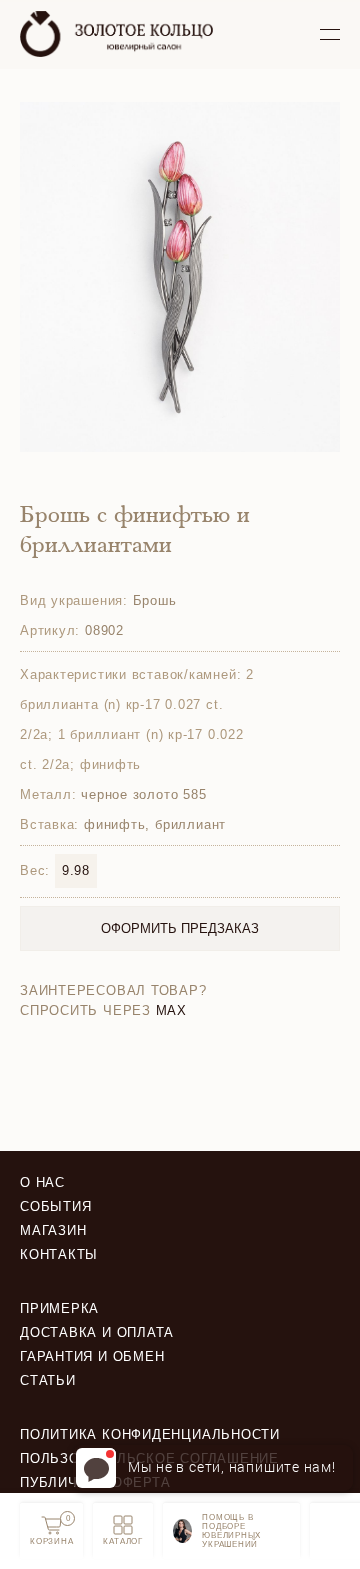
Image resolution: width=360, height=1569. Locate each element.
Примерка (59, 1308)
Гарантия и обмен (92, 1356)
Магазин (53, 1230)
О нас (42, 1182)
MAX (171, 1010)
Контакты (59, 1254)
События (55, 1206)
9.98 (76, 870)
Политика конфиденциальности (150, 1434)
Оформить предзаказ (180, 928)
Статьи (48, 1380)
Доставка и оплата (97, 1332)
